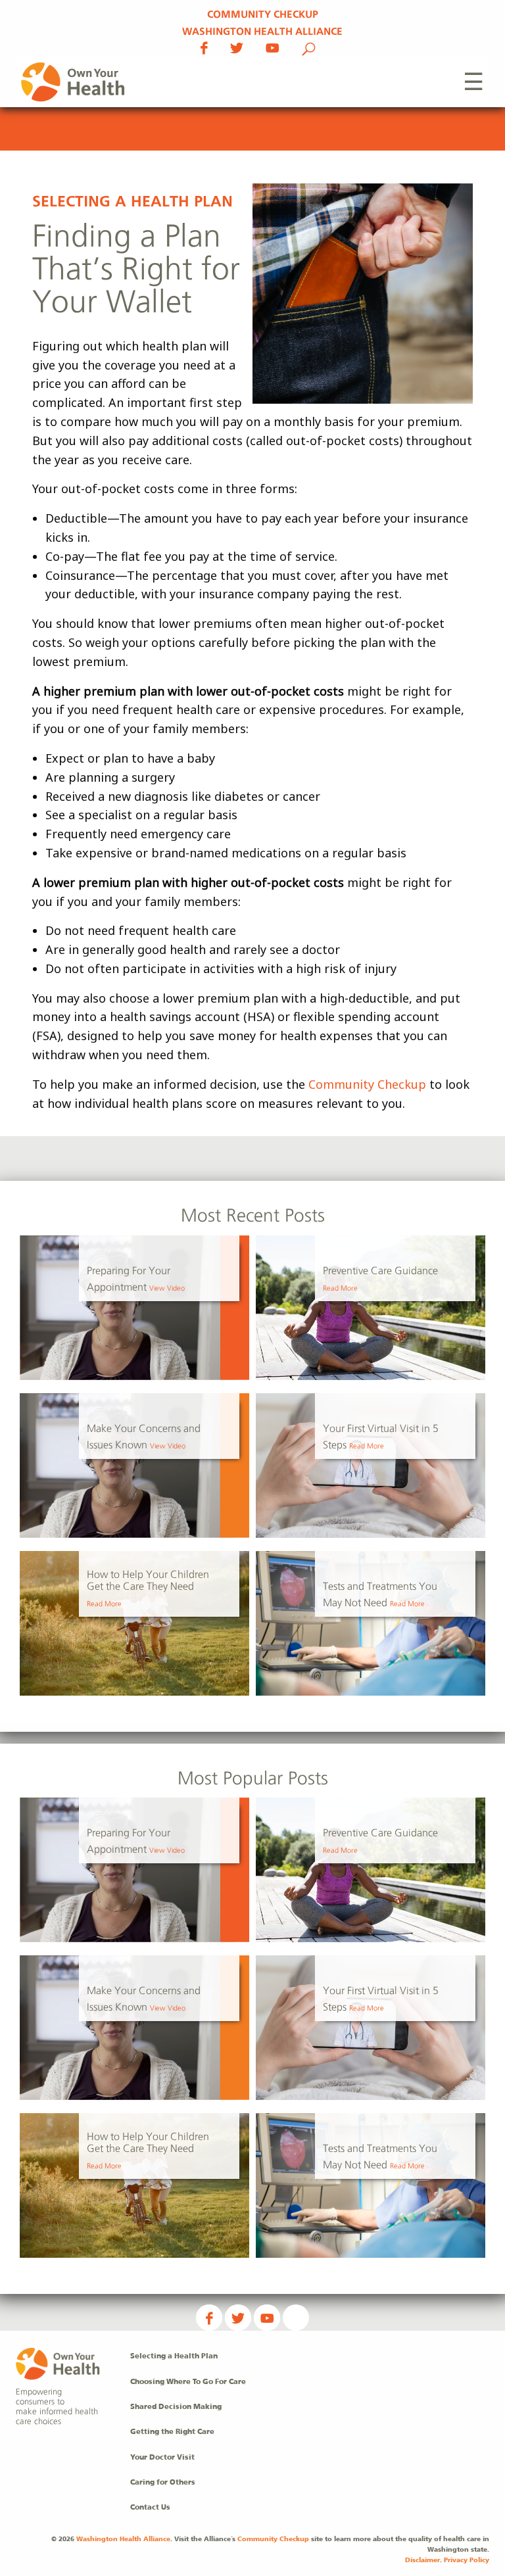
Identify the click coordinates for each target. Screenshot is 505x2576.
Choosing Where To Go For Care (188, 2382)
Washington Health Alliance (262, 32)
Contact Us (150, 2508)
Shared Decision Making (176, 2407)
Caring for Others (163, 2483)
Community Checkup (263, 15)
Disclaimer (422, 2560)
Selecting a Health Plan (132, 202)
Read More (340, 1289)
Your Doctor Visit (162, 2458)
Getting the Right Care (172, 2432)
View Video (167, 1289)
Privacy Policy (467, 2560)
